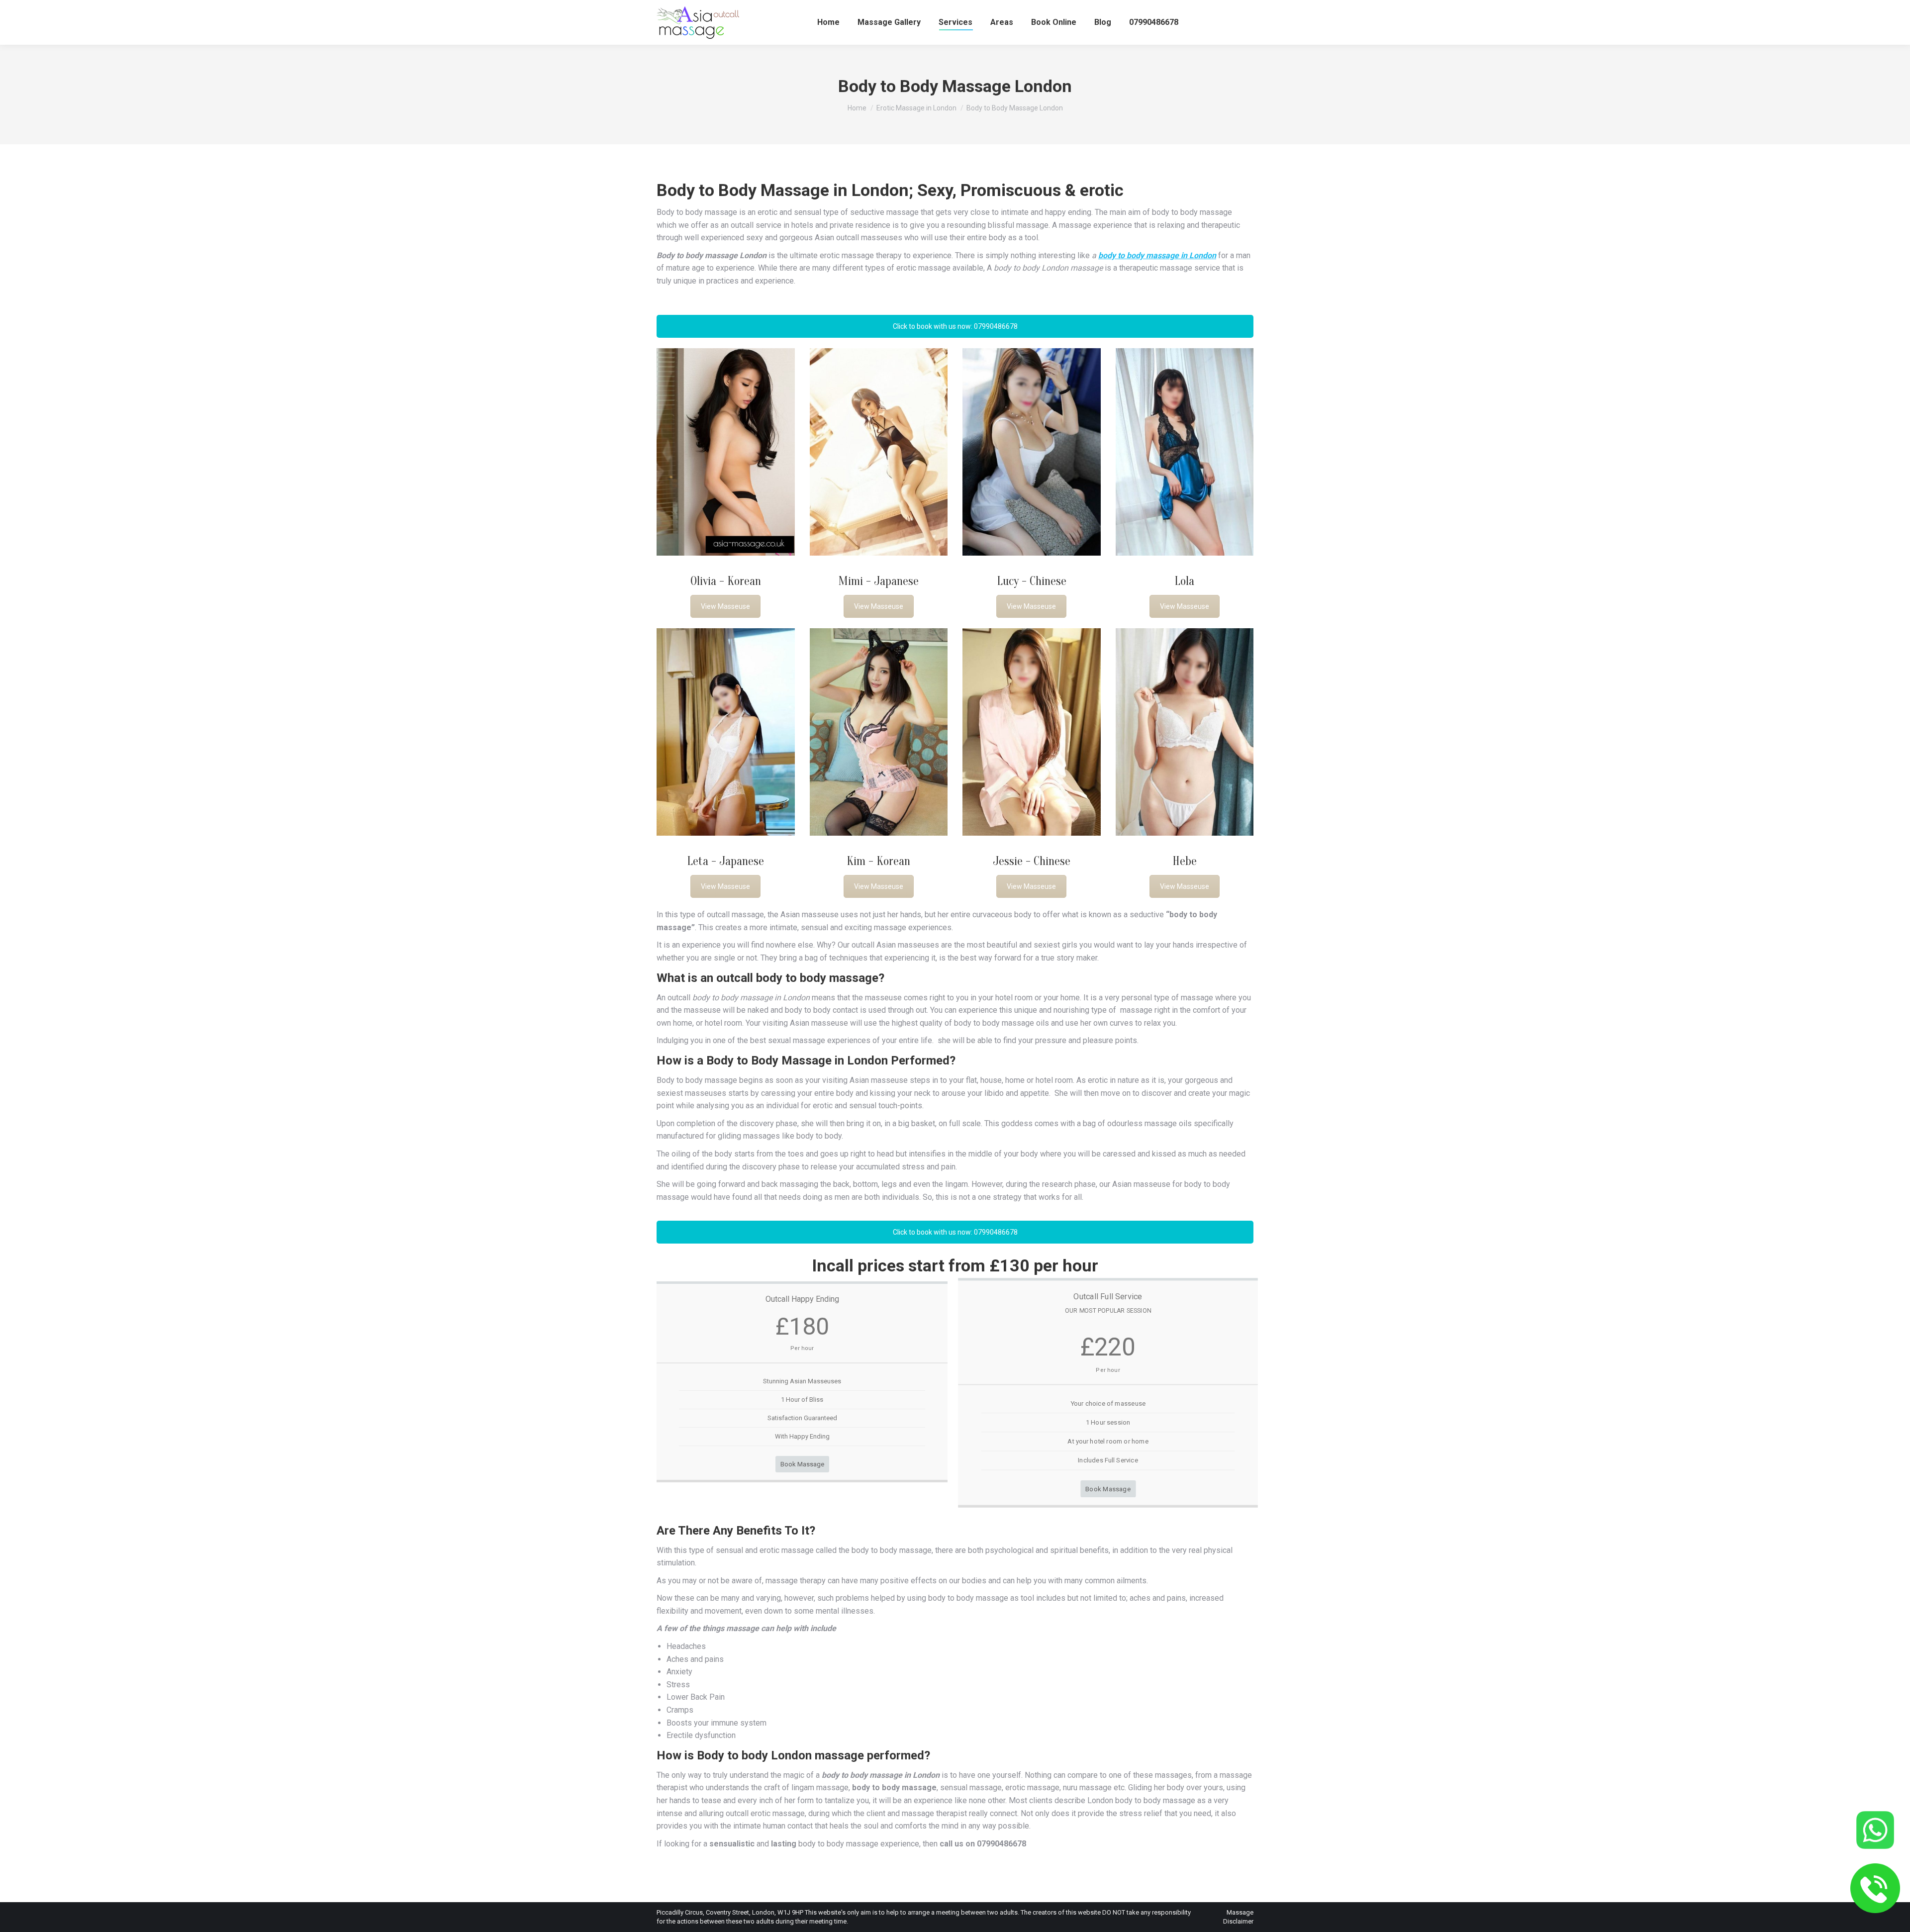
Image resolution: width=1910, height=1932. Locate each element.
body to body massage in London (1157, 255)
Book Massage (802, 1464)
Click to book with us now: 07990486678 (955, 326)
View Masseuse (725, 606)
